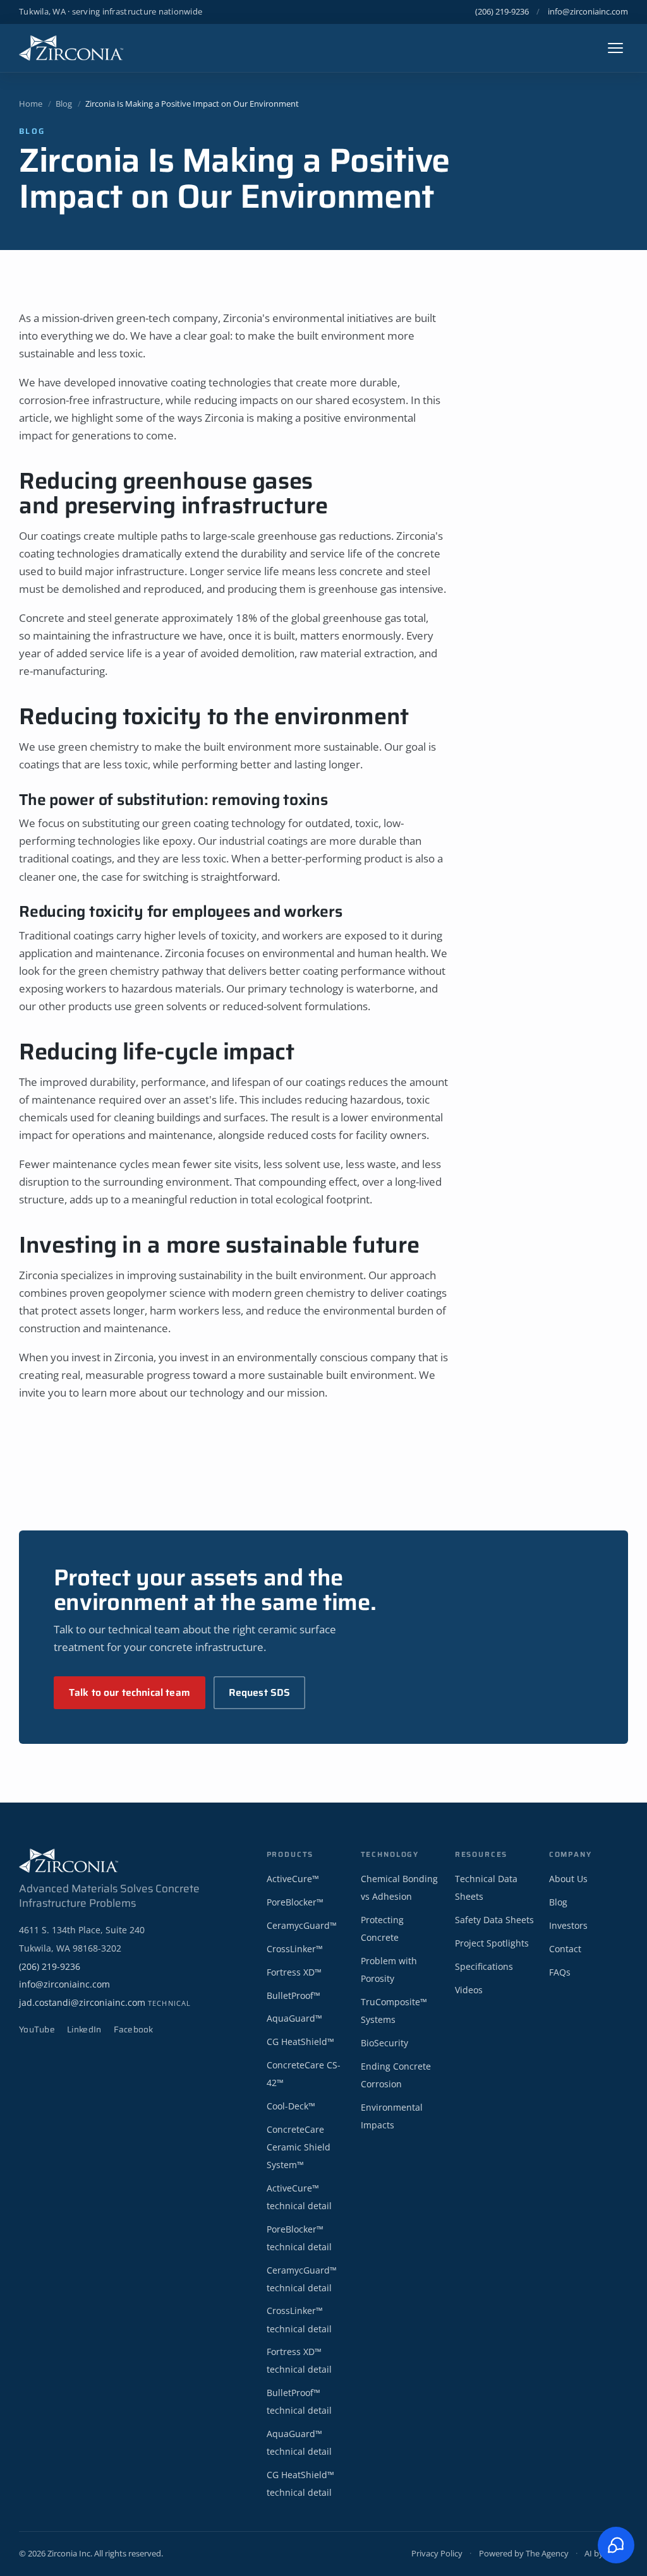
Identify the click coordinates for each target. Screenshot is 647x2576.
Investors (568, 1925)
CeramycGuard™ (302, 1925)
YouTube (37, 2030)
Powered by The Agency (524, 2553)
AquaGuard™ (294, 2018)
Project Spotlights (492, 1943)
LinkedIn (84, 2030)
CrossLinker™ (295, 1949)
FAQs (560, 1972)
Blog (64, 104)
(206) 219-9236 (502, 11)
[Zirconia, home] (71, 48)
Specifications (484, 1966)
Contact (565, 1949)
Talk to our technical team (130, 1692)
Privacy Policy (437, 2553)
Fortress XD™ (294, 1972)
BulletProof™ (293, 1995)
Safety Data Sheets (494, 1920)
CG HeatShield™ (300, 2042)
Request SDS (260, 1692)
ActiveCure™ (293, 1879)
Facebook (134, 2030)
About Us (568, 1879)
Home (31, 104)
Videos (469, 1990)
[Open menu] (615, 48)
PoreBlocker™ (295, 1902)
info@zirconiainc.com (588, 11)
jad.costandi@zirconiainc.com (105, 2002)
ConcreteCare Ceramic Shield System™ (299, 2147)
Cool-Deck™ (291, 2106)
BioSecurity (384, 2043)
